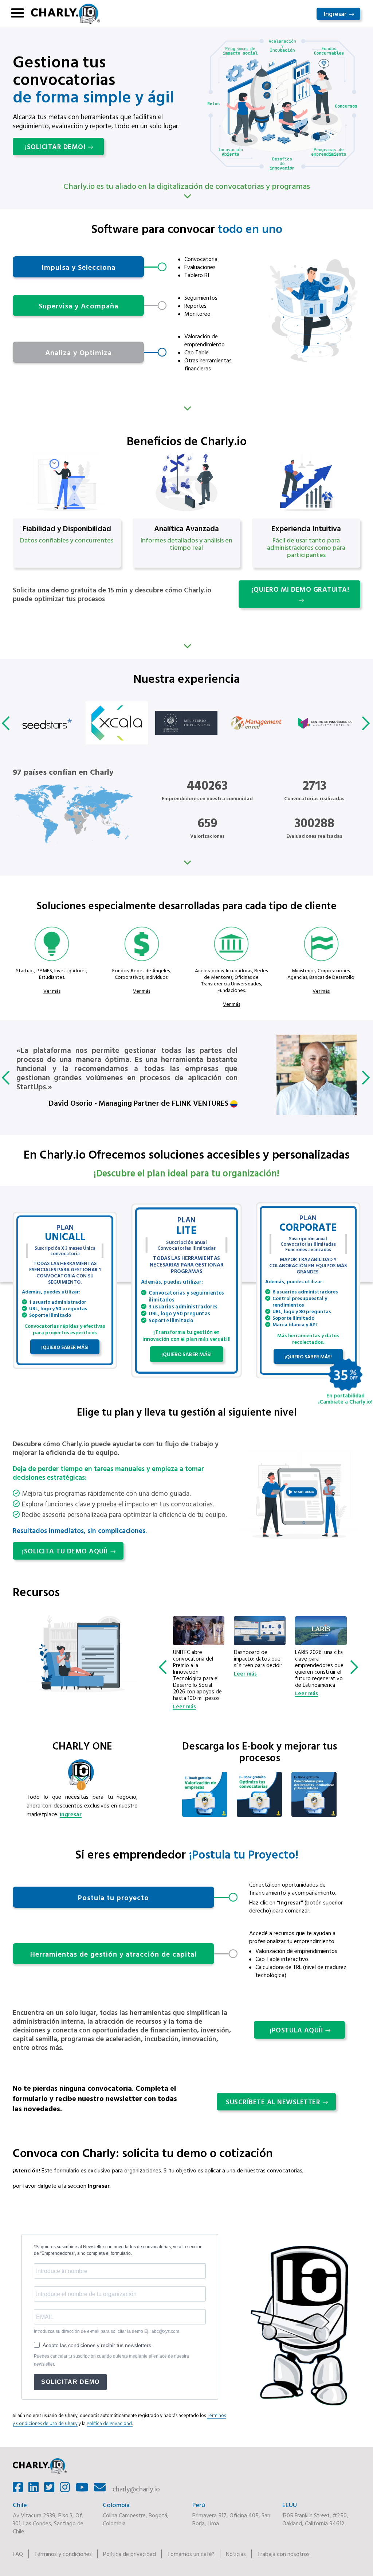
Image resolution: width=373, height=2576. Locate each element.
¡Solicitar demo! (55, 147)
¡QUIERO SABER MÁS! (65, 1347)
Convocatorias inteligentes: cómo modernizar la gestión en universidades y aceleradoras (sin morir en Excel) (321, 1669)
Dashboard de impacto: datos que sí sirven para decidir (197, 1659)
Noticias (236, 2554)
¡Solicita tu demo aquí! (65, 1551)
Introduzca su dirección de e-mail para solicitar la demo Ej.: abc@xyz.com (107, 2331)
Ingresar (335, 14)
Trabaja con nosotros (283, 2554)
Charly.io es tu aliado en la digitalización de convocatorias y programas (187, 186)
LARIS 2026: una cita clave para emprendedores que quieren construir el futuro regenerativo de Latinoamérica (258, 1669)
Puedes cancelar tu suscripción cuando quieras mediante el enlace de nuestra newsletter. (111, 2360)
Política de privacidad (129, 2554)
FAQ (18, 2554)
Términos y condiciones (63, 2554)
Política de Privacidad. (110, 2423)
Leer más (184, 1674)
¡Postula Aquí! (296, 2030)
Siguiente (186, 409)
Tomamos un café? (191, 2554)
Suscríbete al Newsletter (273, 2102)
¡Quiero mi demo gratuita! (301, 589)
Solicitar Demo (70, 2382)
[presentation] (7, 723)
